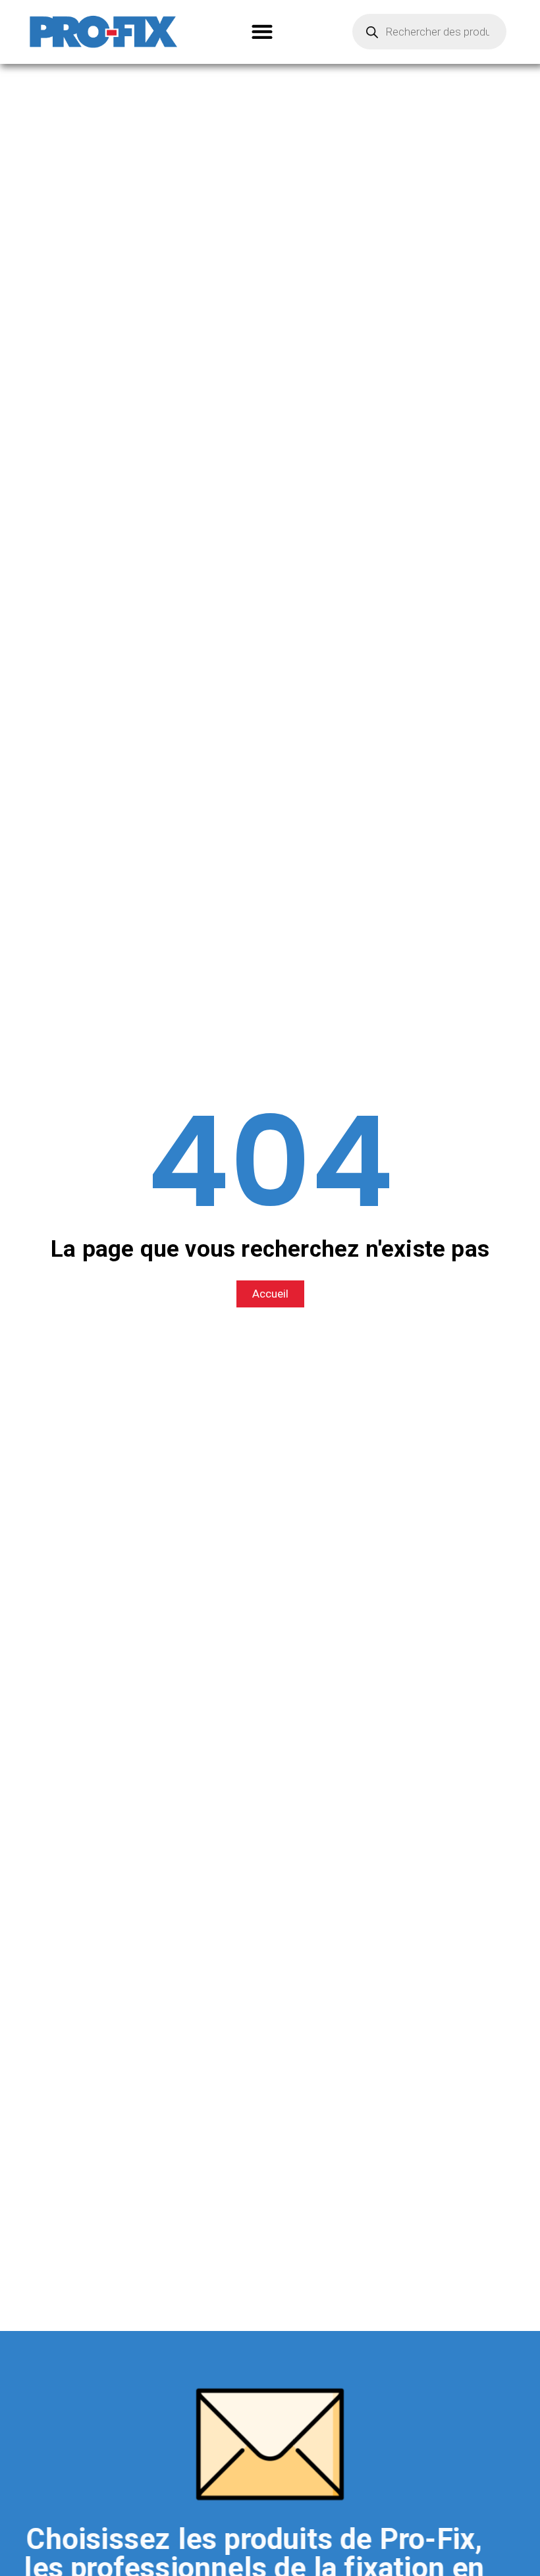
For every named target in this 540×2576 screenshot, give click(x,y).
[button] (262, 32)
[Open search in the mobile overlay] (429, 32)
